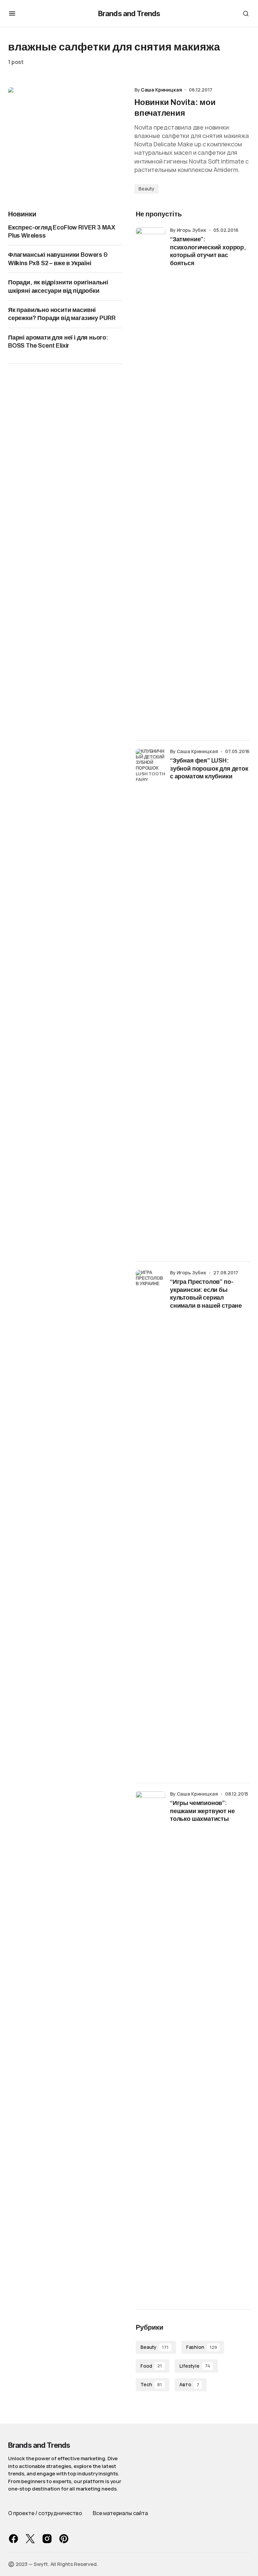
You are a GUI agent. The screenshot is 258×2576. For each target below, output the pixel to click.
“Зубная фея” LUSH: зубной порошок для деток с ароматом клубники (209, 768)
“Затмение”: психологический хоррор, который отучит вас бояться (208, 251)
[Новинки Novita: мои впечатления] (66, 140)
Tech (151, 2384)
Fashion (202, 2347)
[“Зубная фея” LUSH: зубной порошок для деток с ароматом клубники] (150, 1001)
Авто (189, 2384)
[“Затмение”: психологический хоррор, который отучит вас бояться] (150, 480)
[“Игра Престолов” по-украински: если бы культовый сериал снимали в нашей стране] (150, 1522)
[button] (12, 13)
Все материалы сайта (120, 2513)
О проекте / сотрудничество (45, 2513)
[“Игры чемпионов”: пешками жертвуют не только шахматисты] (150, 2044)
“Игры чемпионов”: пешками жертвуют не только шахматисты (202, 1811)
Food (151, 2366)
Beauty (146, 189)
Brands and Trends (129, 13)
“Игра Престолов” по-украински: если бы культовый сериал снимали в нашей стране (206, 1294)
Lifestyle (195, 2366)
